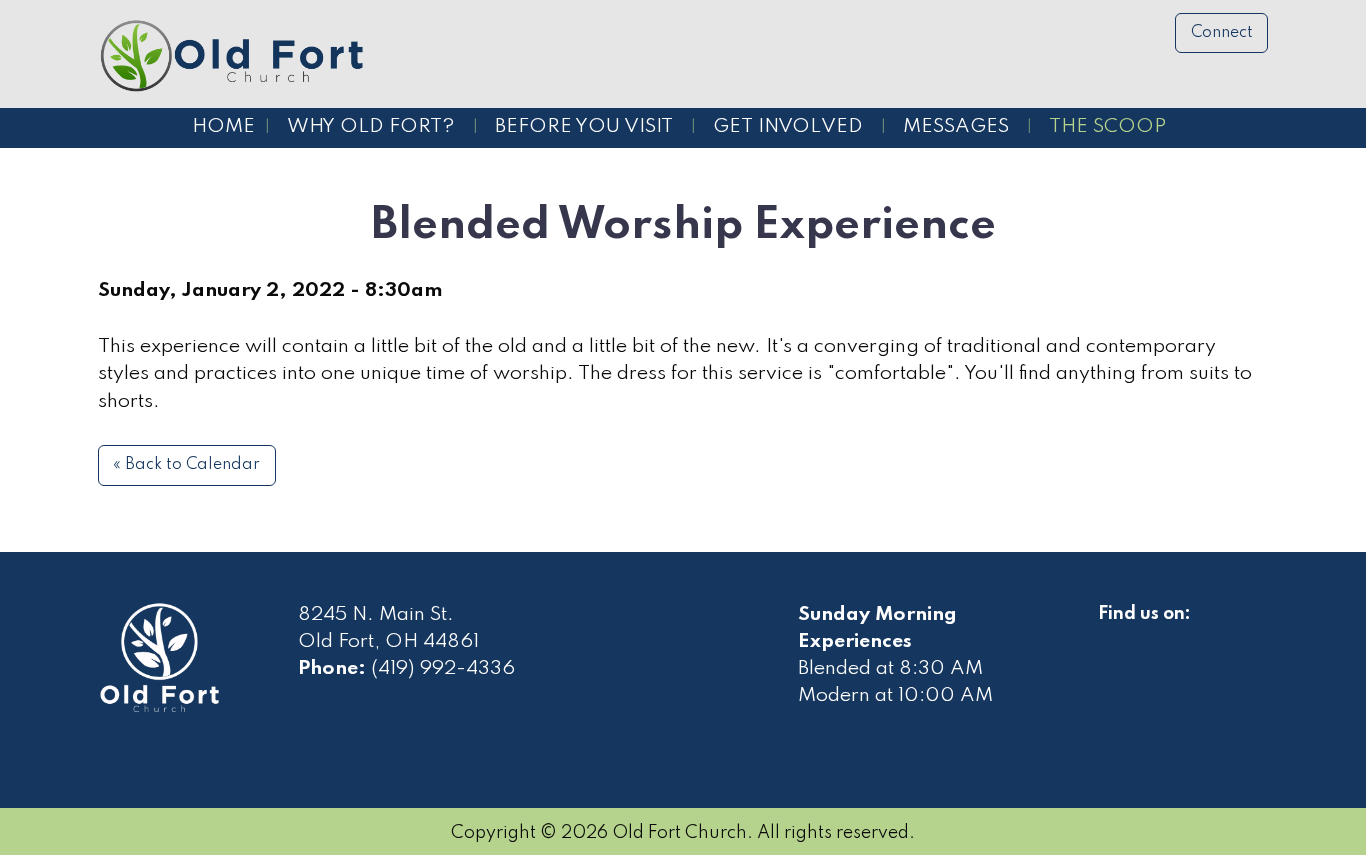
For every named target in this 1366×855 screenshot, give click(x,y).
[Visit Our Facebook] (1114, 637)
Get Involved (788, 127)
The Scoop (1107, 127)
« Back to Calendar (186, 465)
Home (223, 127)
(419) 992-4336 (443, 669)
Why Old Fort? (371, 127)
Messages (956, 127)
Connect (1222, 33)
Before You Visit (584, 127)
